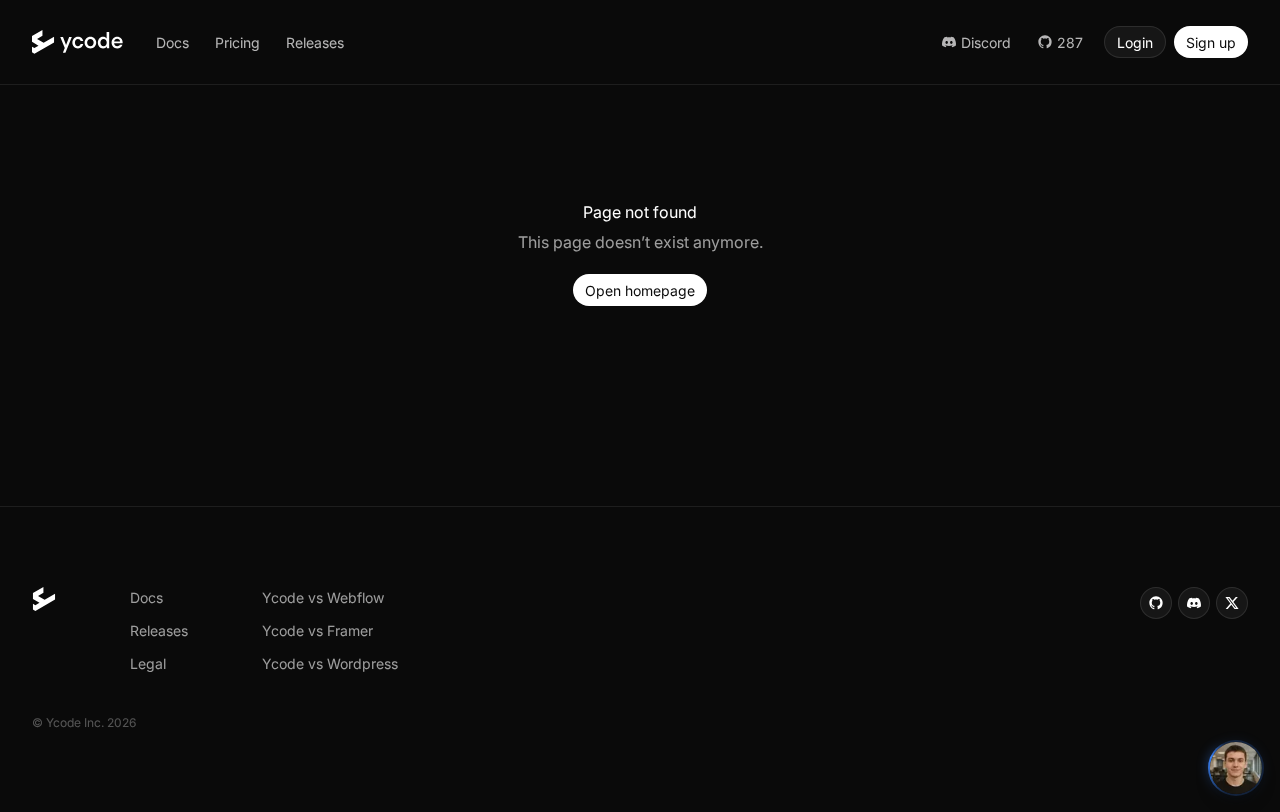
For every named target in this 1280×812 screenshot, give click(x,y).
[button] (172, 42)
